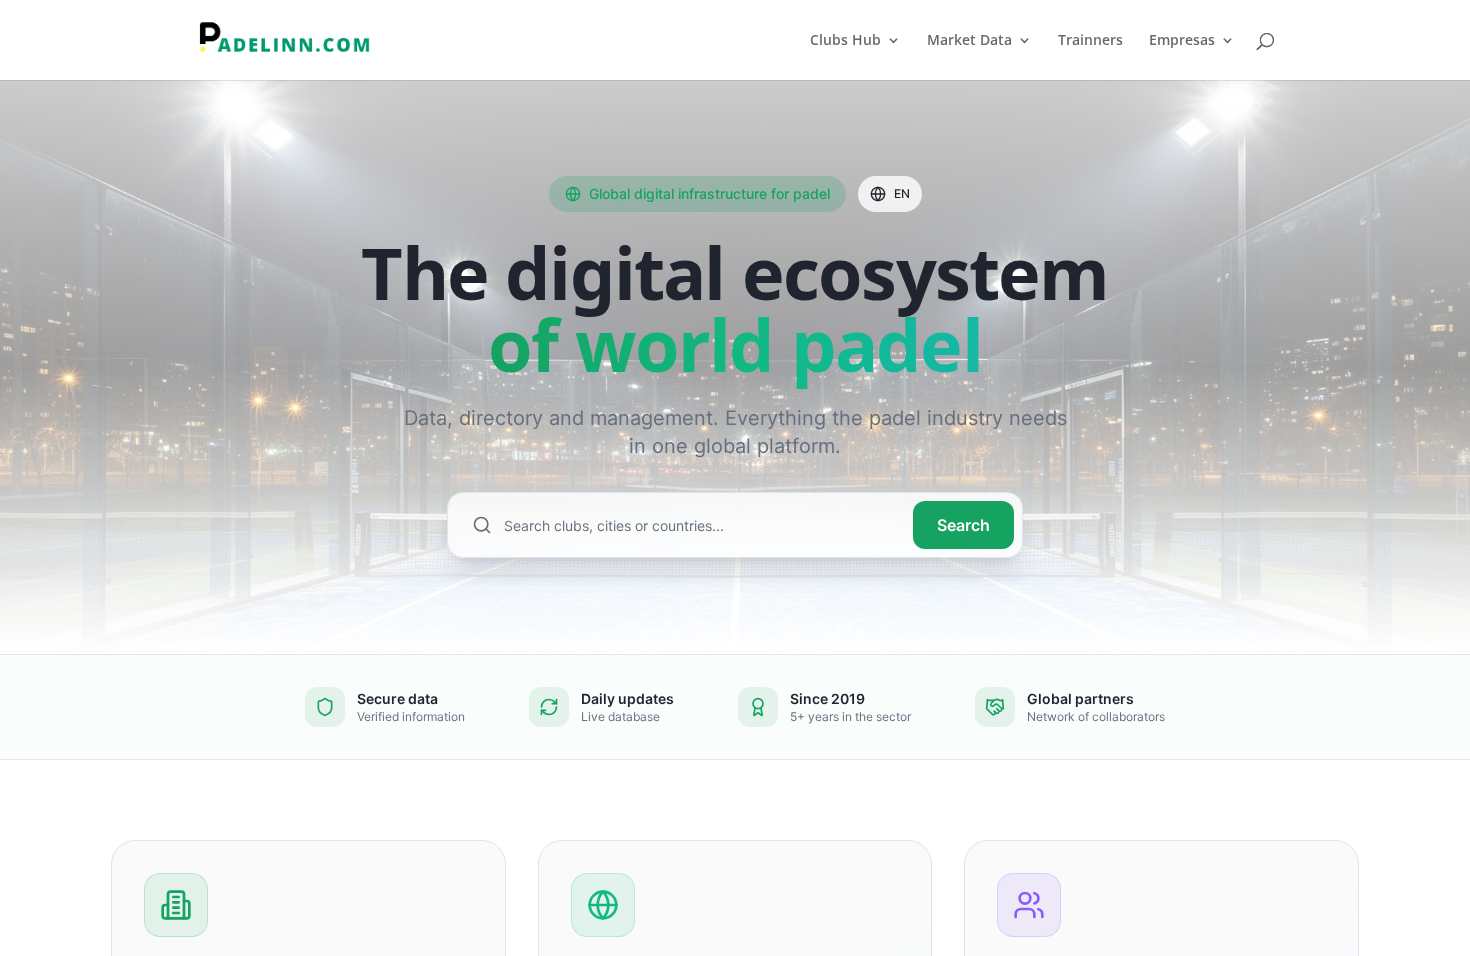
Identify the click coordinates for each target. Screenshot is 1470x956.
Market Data (969, 41)
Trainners (1090, 41)
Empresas (1182, 41)
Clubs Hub (845, 41)
